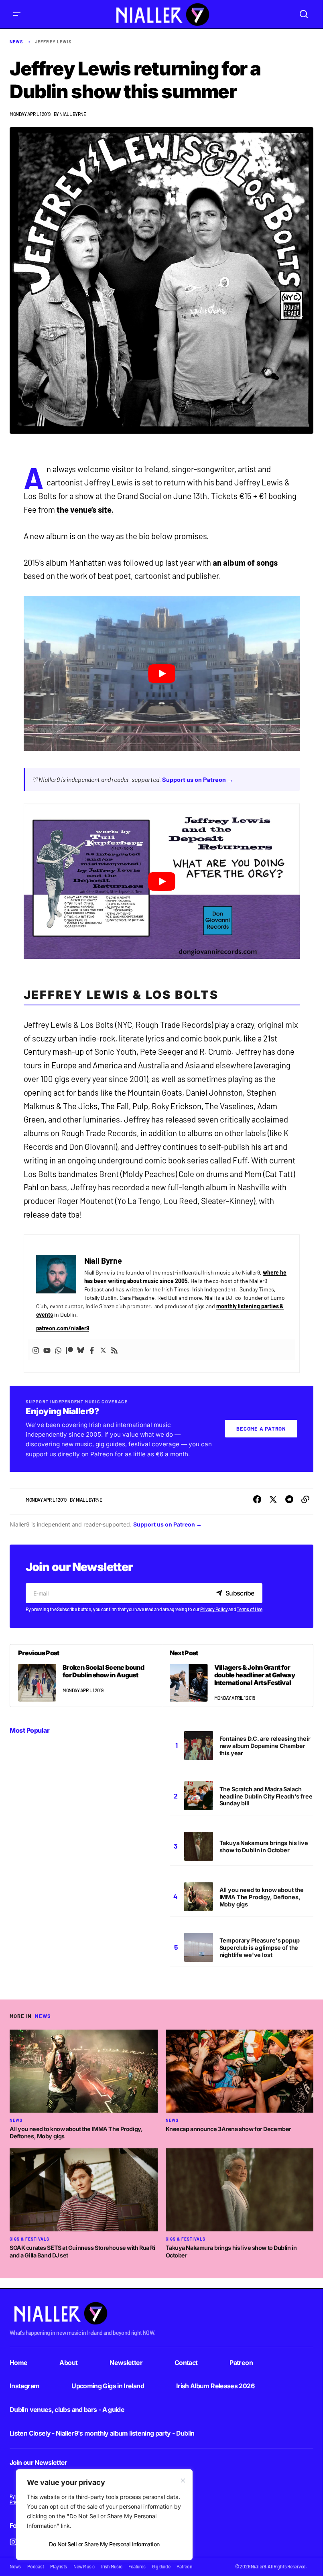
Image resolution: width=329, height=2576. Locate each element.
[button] (17, 14)
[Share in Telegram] (289, 1500)
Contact (186, 2363)
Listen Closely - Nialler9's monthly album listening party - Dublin (102, 2433)
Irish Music (112, 2566)
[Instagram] (36, 1350)
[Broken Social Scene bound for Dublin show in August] (86, 1675)
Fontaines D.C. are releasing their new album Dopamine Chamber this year (265, 1746)
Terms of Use (250, 1609)
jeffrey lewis (53, 42)
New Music (84, 2566)
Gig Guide (161, 2566)
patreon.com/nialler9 (63, 1328)
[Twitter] (103, 1350)
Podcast (36, 2566)
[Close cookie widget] (183, 2481)
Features (137, 2566)
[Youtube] (47, 1350)
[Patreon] (69, 1350)
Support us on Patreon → (198, 779)
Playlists (59, 2566)
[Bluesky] (81, 1350)
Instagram (24, 2386)
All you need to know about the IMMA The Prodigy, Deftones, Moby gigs (262, 1897)
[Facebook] (92, 1350)
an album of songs (245, 562)
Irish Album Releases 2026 (215, 2386)
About (68, 2363)
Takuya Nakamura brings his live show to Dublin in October (264, 1846)
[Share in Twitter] (273, 1500)
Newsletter (126, 2363)
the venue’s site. (84, 510)
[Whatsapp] (58, 1350)
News (16, 42)
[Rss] (114, 1350)
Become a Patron (261, 1429)
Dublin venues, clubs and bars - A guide (67, 2410)
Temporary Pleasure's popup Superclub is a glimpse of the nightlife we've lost (260, 1948)
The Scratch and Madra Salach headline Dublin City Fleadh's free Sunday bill (266, 1796)
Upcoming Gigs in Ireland (108, 2386)
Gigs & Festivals (29, 2239)
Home (18, 2363)
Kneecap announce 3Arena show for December (228, 2129)
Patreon (241, 2363)
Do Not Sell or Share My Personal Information (104, 2544)
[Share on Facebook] (257, 1500)
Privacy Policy (214, 1609)
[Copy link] (305, 1500)
